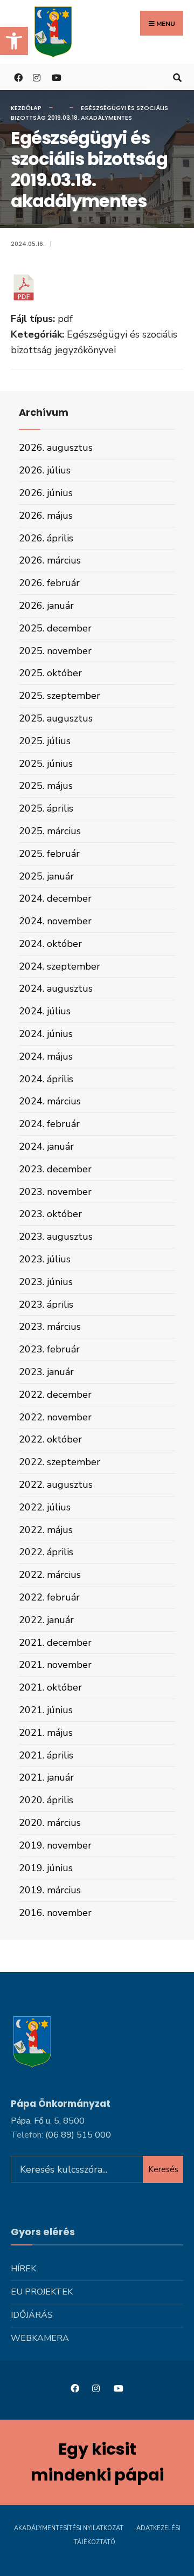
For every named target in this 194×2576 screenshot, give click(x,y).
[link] (14, 41)
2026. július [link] (45, 470)
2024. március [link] (50, 1101)
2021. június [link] (46, 1710)
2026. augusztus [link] (56, 448)
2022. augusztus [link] (56, 1485)
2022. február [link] (49, 1597)
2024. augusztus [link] (56, 988)
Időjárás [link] (32, 2315)
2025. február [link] (49, 854)
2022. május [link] (46, 1530)
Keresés (163, 2169)
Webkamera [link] (40, 2338)
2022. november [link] (55, 1417)
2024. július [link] (45, 1011)
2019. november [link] (55, 1845)
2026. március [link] (50, 560)
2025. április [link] (46, 808)
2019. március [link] (50, 1890)
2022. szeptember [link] (60, 1462)
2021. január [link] (46, 1777)
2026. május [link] (46, 516)
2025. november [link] (55, 651)
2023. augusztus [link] (56, 1237)
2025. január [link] (46, 876)
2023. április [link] (46, 1304)
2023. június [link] (46, 1282)
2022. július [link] (45, 1507)
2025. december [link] (55, 628)
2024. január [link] (46, 1146)
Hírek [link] (23, 2269)
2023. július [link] (45, 1259)
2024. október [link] (50, 944)
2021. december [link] (55, 1643)
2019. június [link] (46, 1868)
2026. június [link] (46, 493)
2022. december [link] (55, 1395)
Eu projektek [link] (42, 2292)
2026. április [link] (46, 538)
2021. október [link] (50, 1687)
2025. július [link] (45, 741)
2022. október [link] (50, 1439)
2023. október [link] (50, 1214)
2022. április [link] (46, 1552)
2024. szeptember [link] (60, 966)
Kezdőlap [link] (26, 108)
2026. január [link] (46, 606)
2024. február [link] (49, 1124)
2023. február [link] (49, 1349)
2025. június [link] (46, 764)
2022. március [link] (50, 1575)
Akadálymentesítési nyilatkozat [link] (69, 2528)
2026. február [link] (49, 583)
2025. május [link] (46, 786)
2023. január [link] (46, 1372)
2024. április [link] (46, 1079)
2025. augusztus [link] (56, 718)
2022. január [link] (46, 1620)
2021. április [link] (46, 1755)
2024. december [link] (55, 898)
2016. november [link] (55, 1913)
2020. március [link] (50, 1823)
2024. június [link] (46, 1034)
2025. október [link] (50, 673)
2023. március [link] (50, 1327)
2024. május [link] (46, 1056)
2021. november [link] (55, 1665)
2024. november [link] (55, 921)
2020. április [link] (46, 1800)
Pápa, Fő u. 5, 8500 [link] (48, 2121)
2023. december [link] (55, 1169)
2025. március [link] (50, 831)
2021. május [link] (46, 1733)
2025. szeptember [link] (60, 696)
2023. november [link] (55, 1192)
